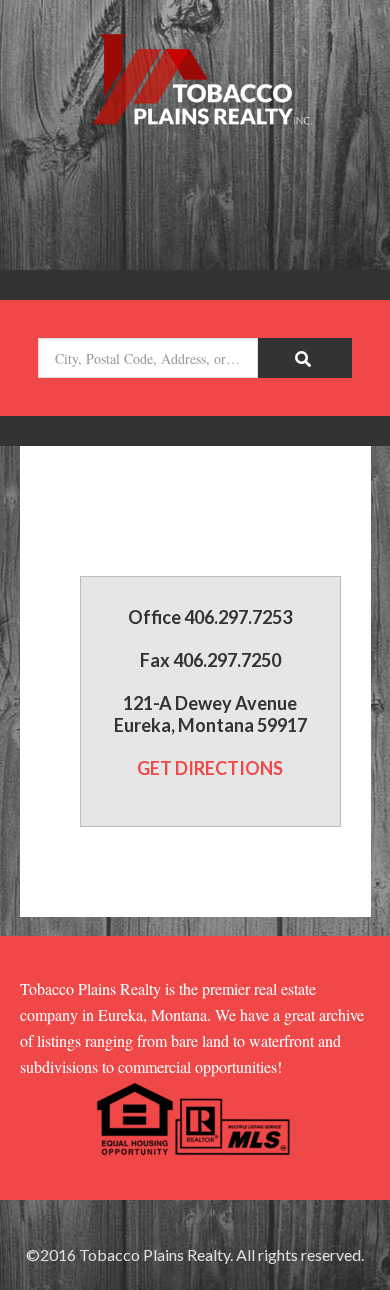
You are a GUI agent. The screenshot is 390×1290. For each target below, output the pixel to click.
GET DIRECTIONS (210, 768)
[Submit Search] (305, 358)
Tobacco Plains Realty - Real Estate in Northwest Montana (195, 82)
